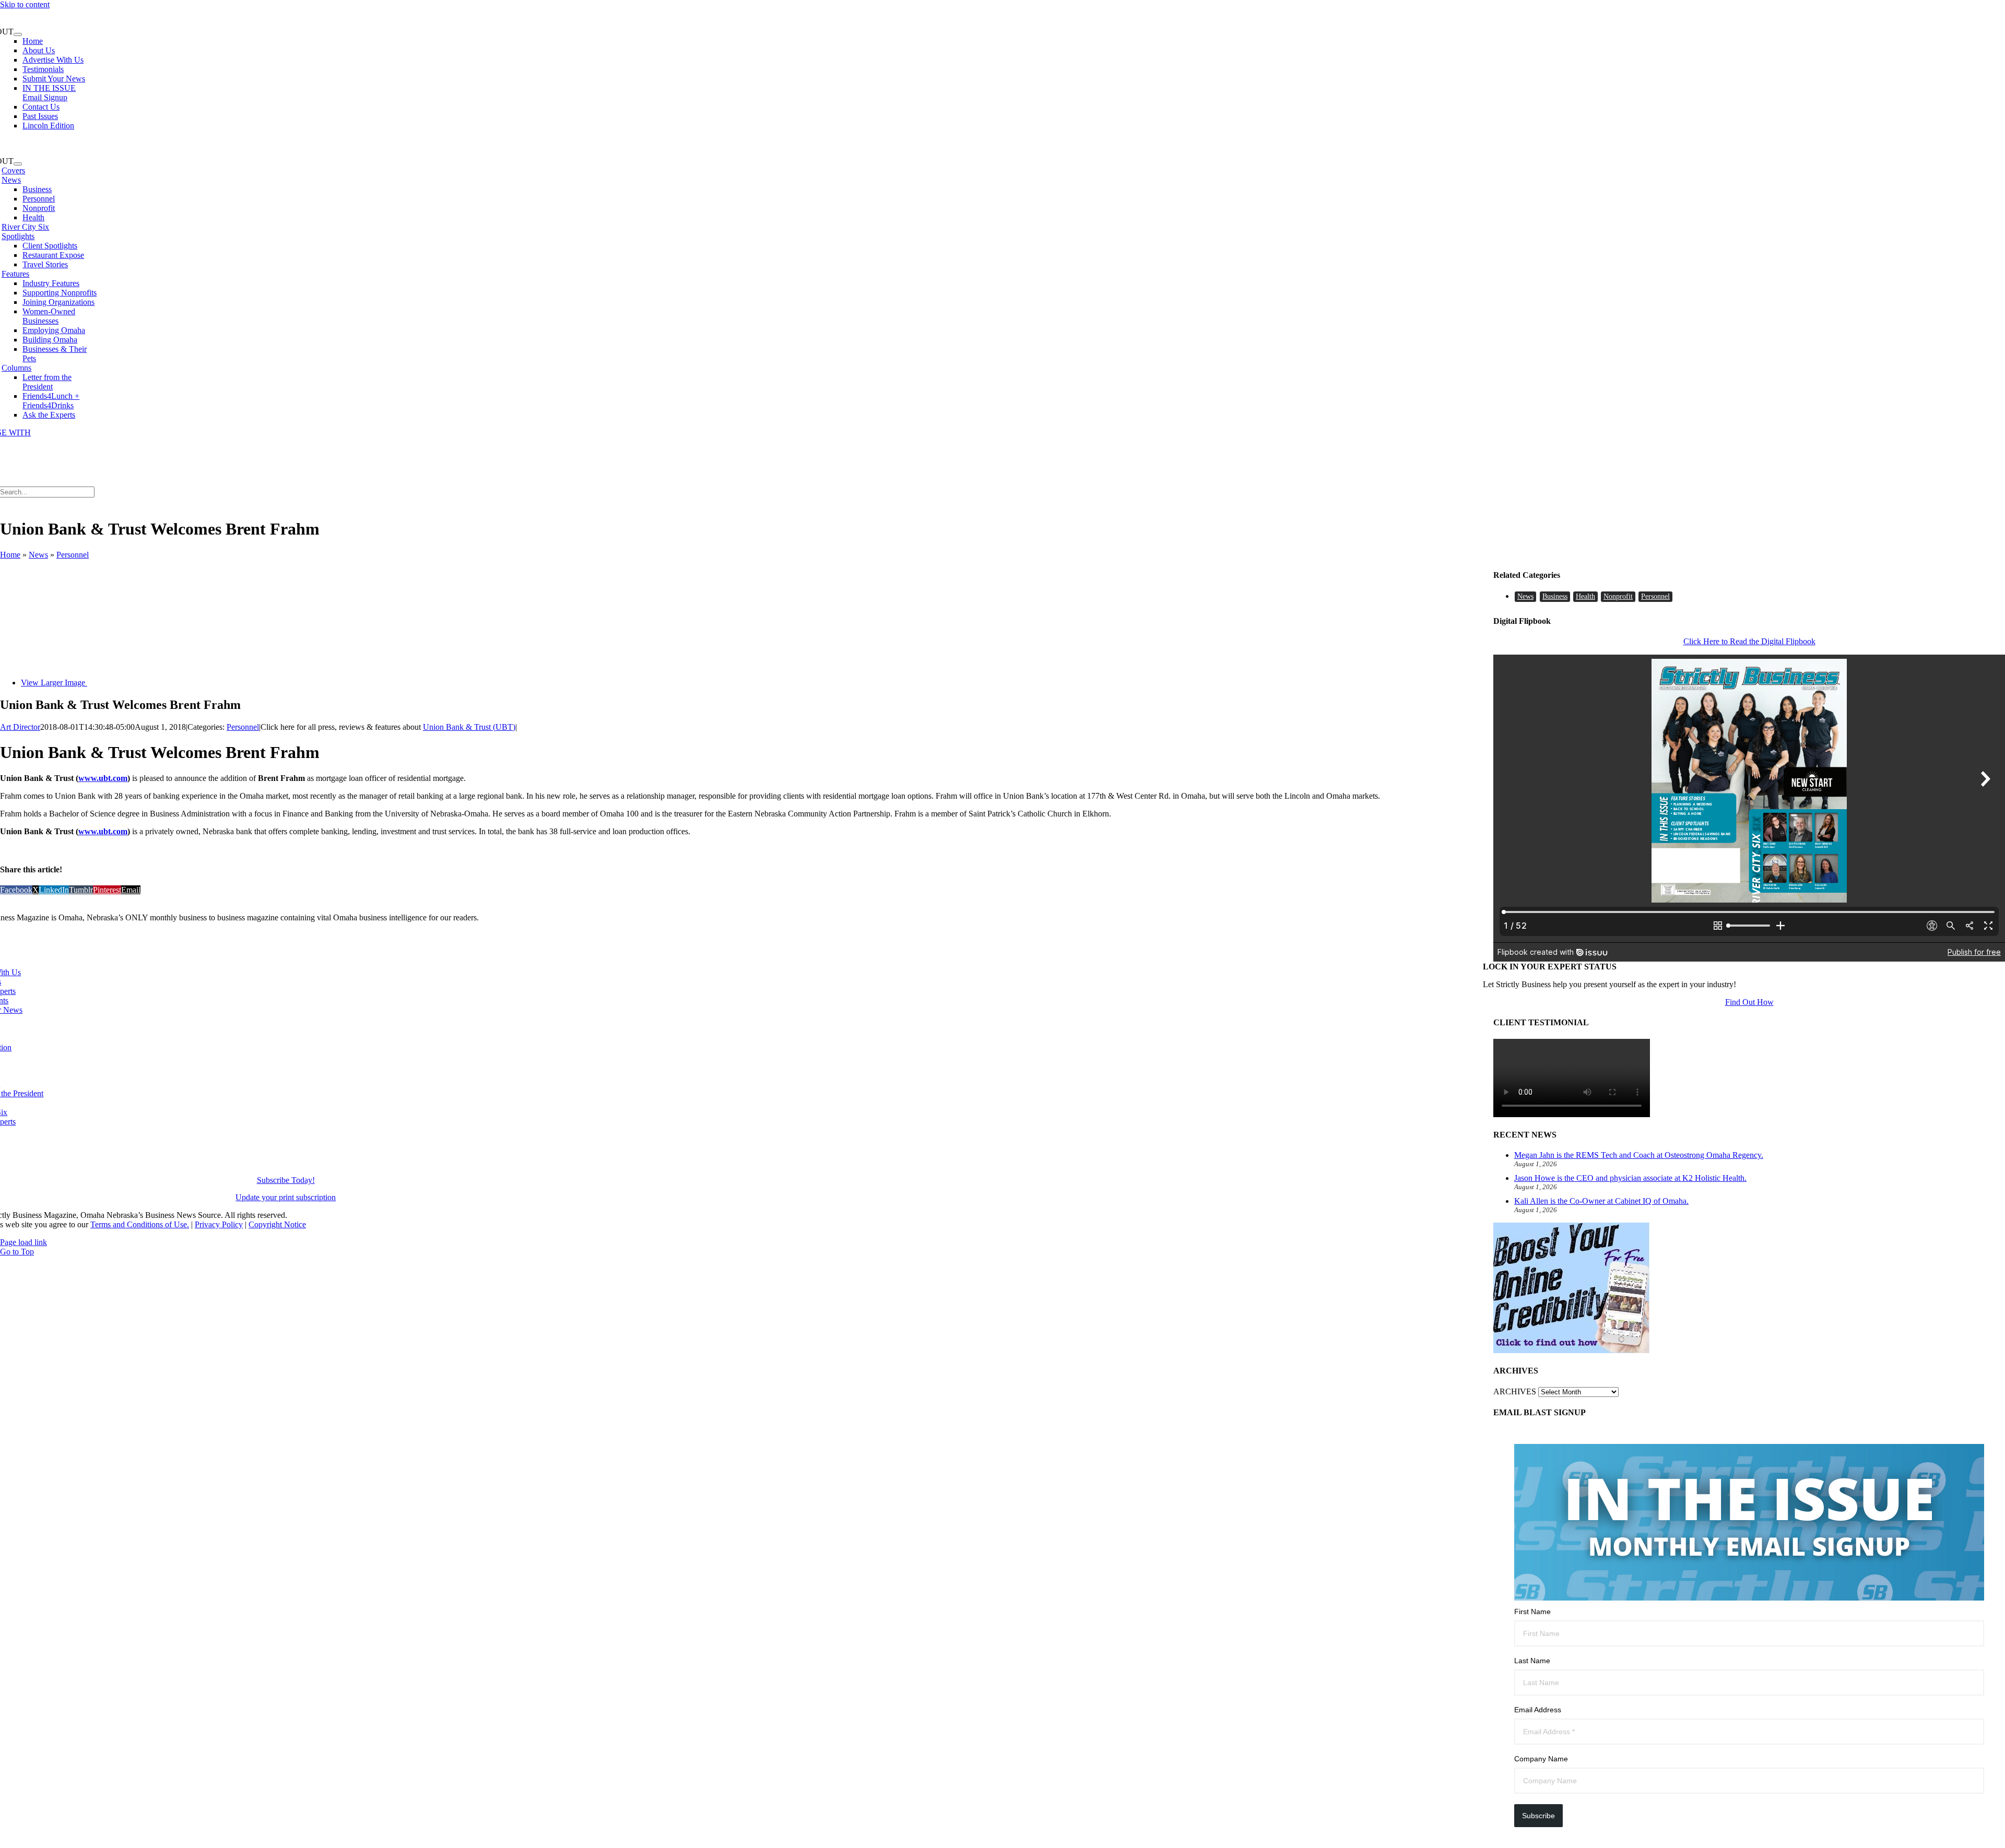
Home (10, 555)
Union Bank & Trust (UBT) (469, 727)
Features (15, 274)
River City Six (25, 227)
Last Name (1532, 1661)
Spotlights (18, 236)
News (11, 180)
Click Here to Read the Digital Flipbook (1749, 641)
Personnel (73, 555)
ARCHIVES (1515, 1391)
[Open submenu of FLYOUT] (18, 34)
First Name (1532, 1612)
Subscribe (1538, 1816)
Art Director (20, 727)
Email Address (1538, 1710)
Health (1585, 596)
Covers (13, 170)
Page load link (23, 1242)
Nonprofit (1618, 596)
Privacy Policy (219, 1224)
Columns (16, 368)
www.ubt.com (103, 778)
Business (1555, 596)
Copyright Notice (277, 1224)
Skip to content (25, 4)
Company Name (1541, 1759)
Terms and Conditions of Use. (140, 1224)
